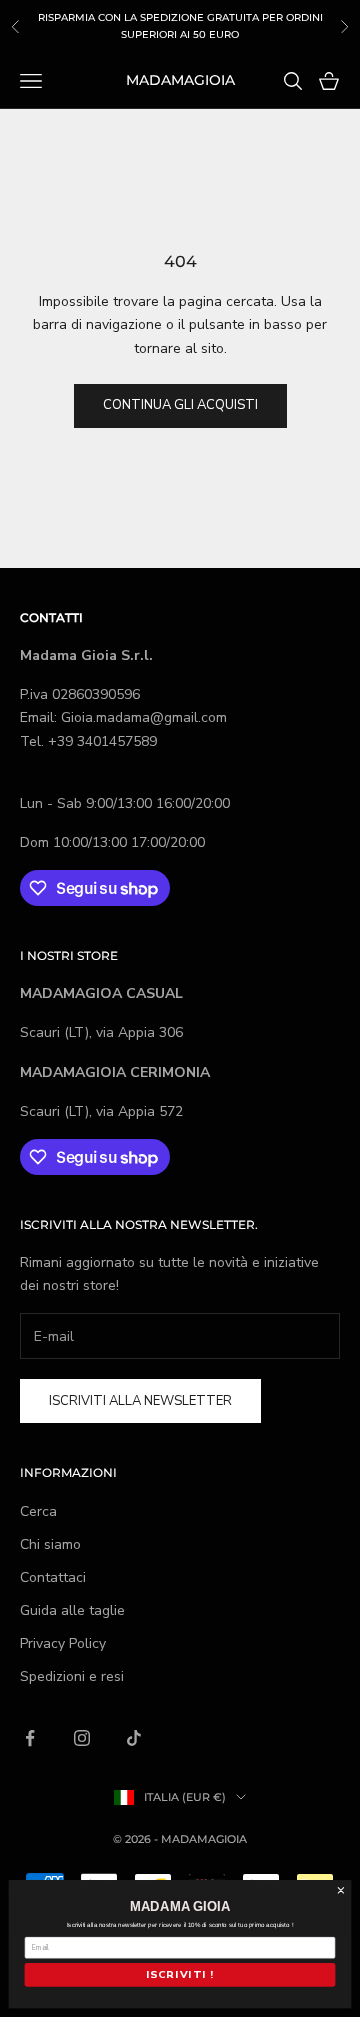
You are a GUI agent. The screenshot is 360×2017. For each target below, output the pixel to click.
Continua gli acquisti (180, 405)
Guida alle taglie (72, 1610)
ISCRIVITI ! (180, 1975)
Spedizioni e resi (72, 1676)
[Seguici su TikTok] (134, 1738)
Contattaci (53, 1577)
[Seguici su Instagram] (82, 1738)
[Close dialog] (341, 1891)
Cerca (38, 1511)
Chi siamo (50, 1544)
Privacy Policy (63, 1643)
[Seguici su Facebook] (30, 1738)
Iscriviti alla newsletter (140, 1401)
